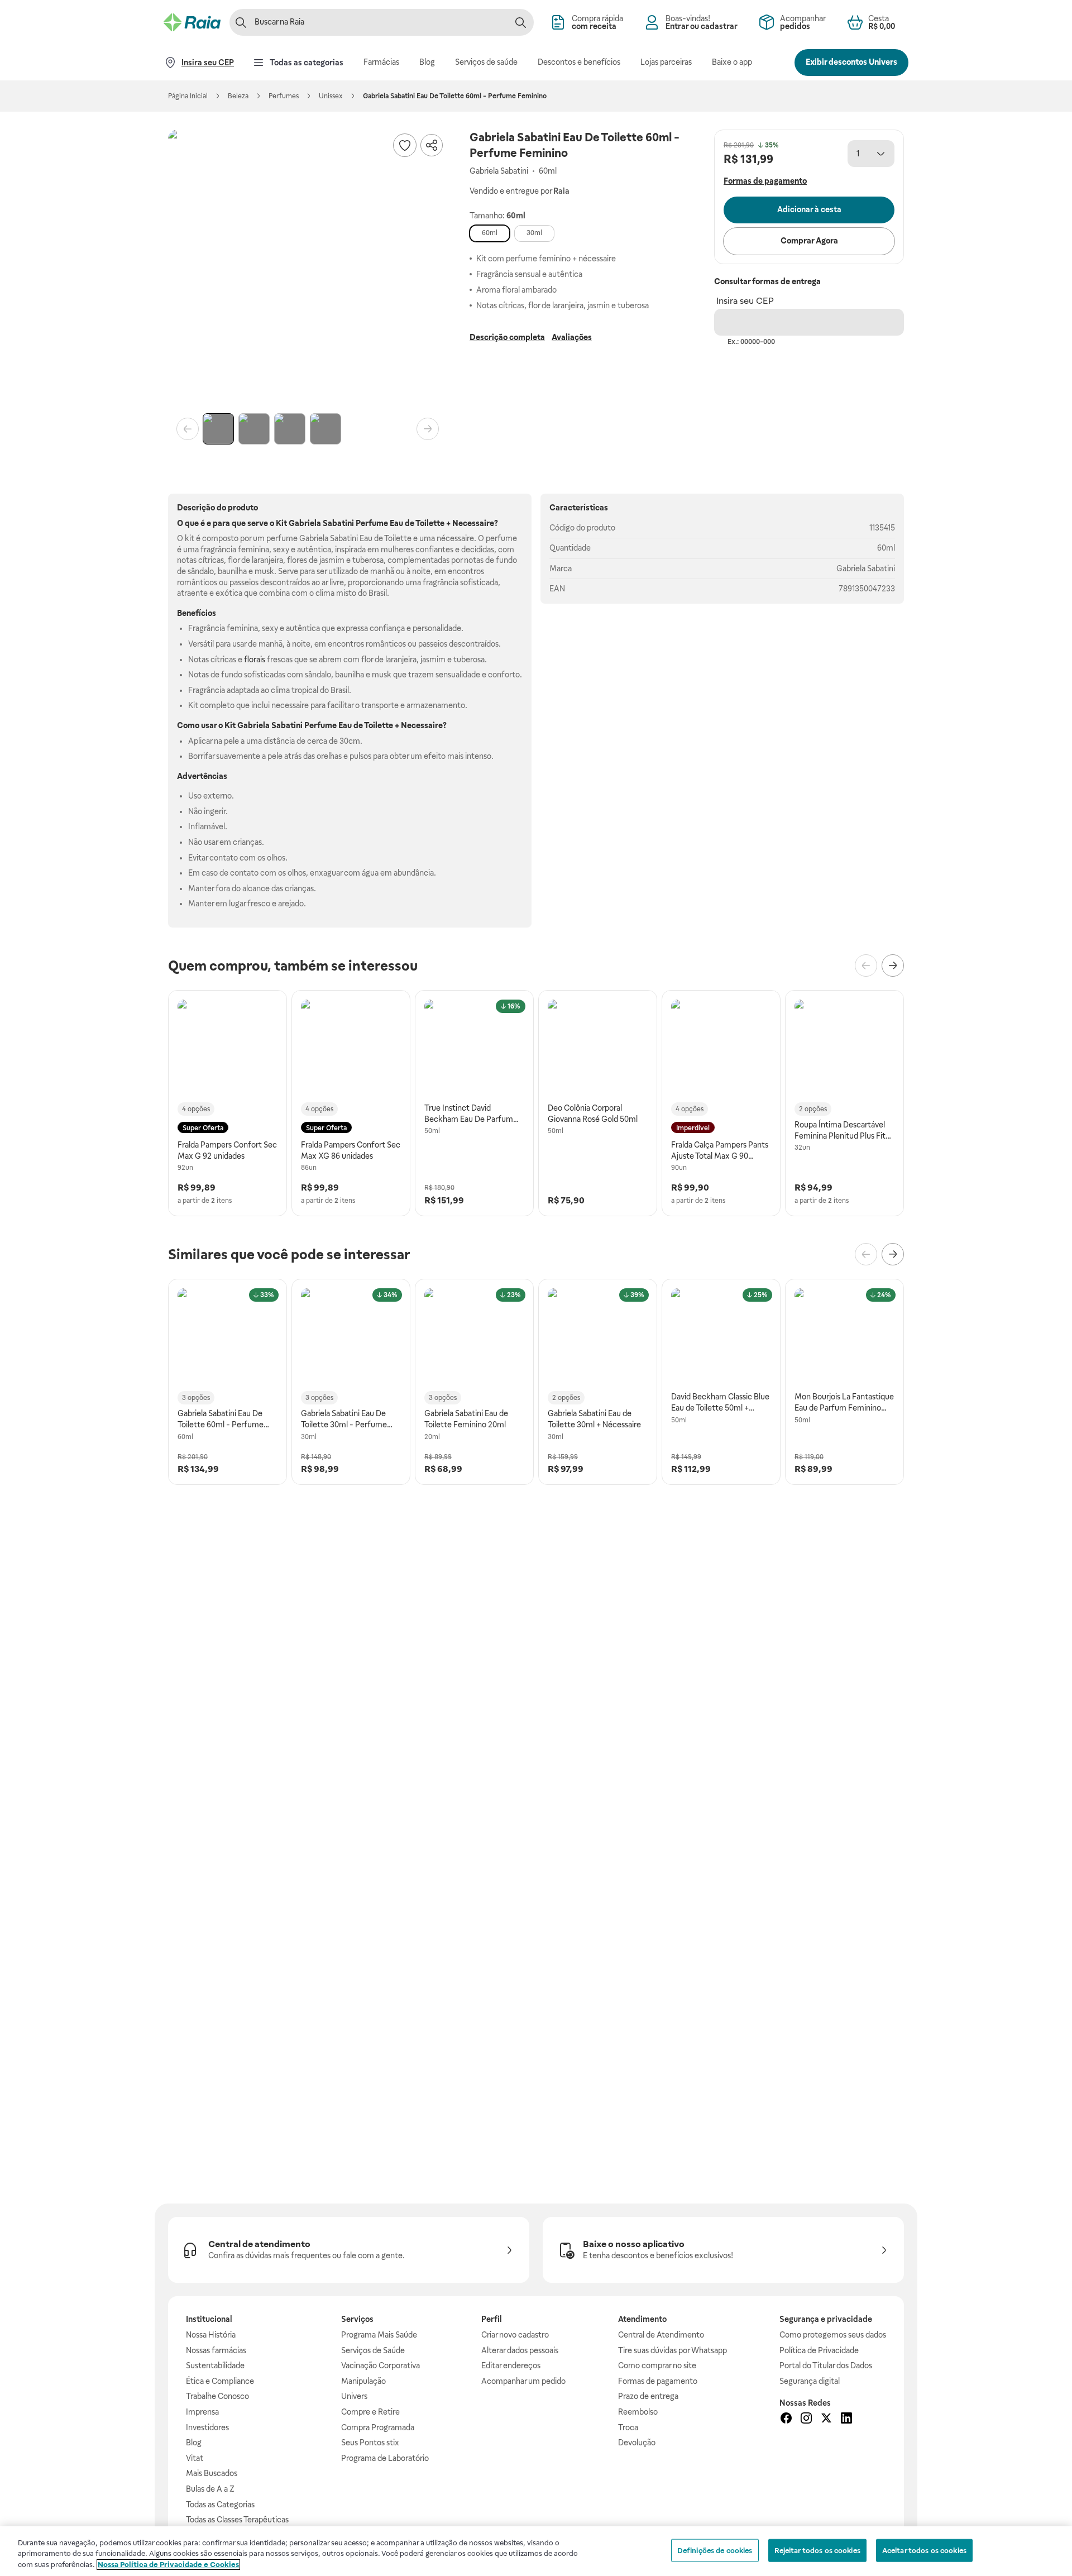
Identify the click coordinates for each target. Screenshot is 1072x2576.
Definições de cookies (715, 2550)
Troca (628, 2427)
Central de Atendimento (661, 2335)
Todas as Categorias (220, 2505)
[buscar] (520, 22)
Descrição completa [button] (507, 337)
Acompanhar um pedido (523, 2381)
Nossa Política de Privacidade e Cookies (168, 2565)
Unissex (331, 96)
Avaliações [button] (572, 337)
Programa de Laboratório (385, 2458)
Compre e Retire (370, 2412)
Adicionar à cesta (809, 209)
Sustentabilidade (215, 2365)
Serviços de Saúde (373, 2350)
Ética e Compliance (220, 2381)
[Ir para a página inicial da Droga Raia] (192, 22)
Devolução (637, 2443)
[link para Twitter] (826, 2420)
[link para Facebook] (786, 2420)
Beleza (238, 96)
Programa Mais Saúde (379, 2335)
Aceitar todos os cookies (924, 2550)
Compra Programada (378, 2427)
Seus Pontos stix (370, 2443)
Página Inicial (188, 96)
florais (255, 659)
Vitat (195, 2458)
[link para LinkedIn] (846, 2420)
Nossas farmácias (216, 2350)
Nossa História (211, 2335)
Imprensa (202, 2412)
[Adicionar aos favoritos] (405, 145)
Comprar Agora (809, 241)
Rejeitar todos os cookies (817, 2550)
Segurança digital (810, 2381)
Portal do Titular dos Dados (826, 2365)
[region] (536, 2551)
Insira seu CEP (745, 301)
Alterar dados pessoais (520, 2350)
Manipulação (363, 2381)
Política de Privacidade (819, 2350)
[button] (308, 269)
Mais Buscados (212, 2473)
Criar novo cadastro (515, 2335)
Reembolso (638, 2412)
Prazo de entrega (648, 2396)
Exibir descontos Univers (851, 62)
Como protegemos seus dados (833, 2335)
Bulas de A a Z (210, 2489)
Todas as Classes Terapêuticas (237, 2520)
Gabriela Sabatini (866, 568)
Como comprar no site (657, 2365)
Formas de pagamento (658, 2381)
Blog (194, 2443)
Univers (354, 2396)
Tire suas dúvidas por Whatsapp (673, 2350)
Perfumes (284, 96)
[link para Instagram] (806, 2420)
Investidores (207, 2427)
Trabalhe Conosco (217, 2396)
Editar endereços (511, 2365)
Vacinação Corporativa (381, 2365)
